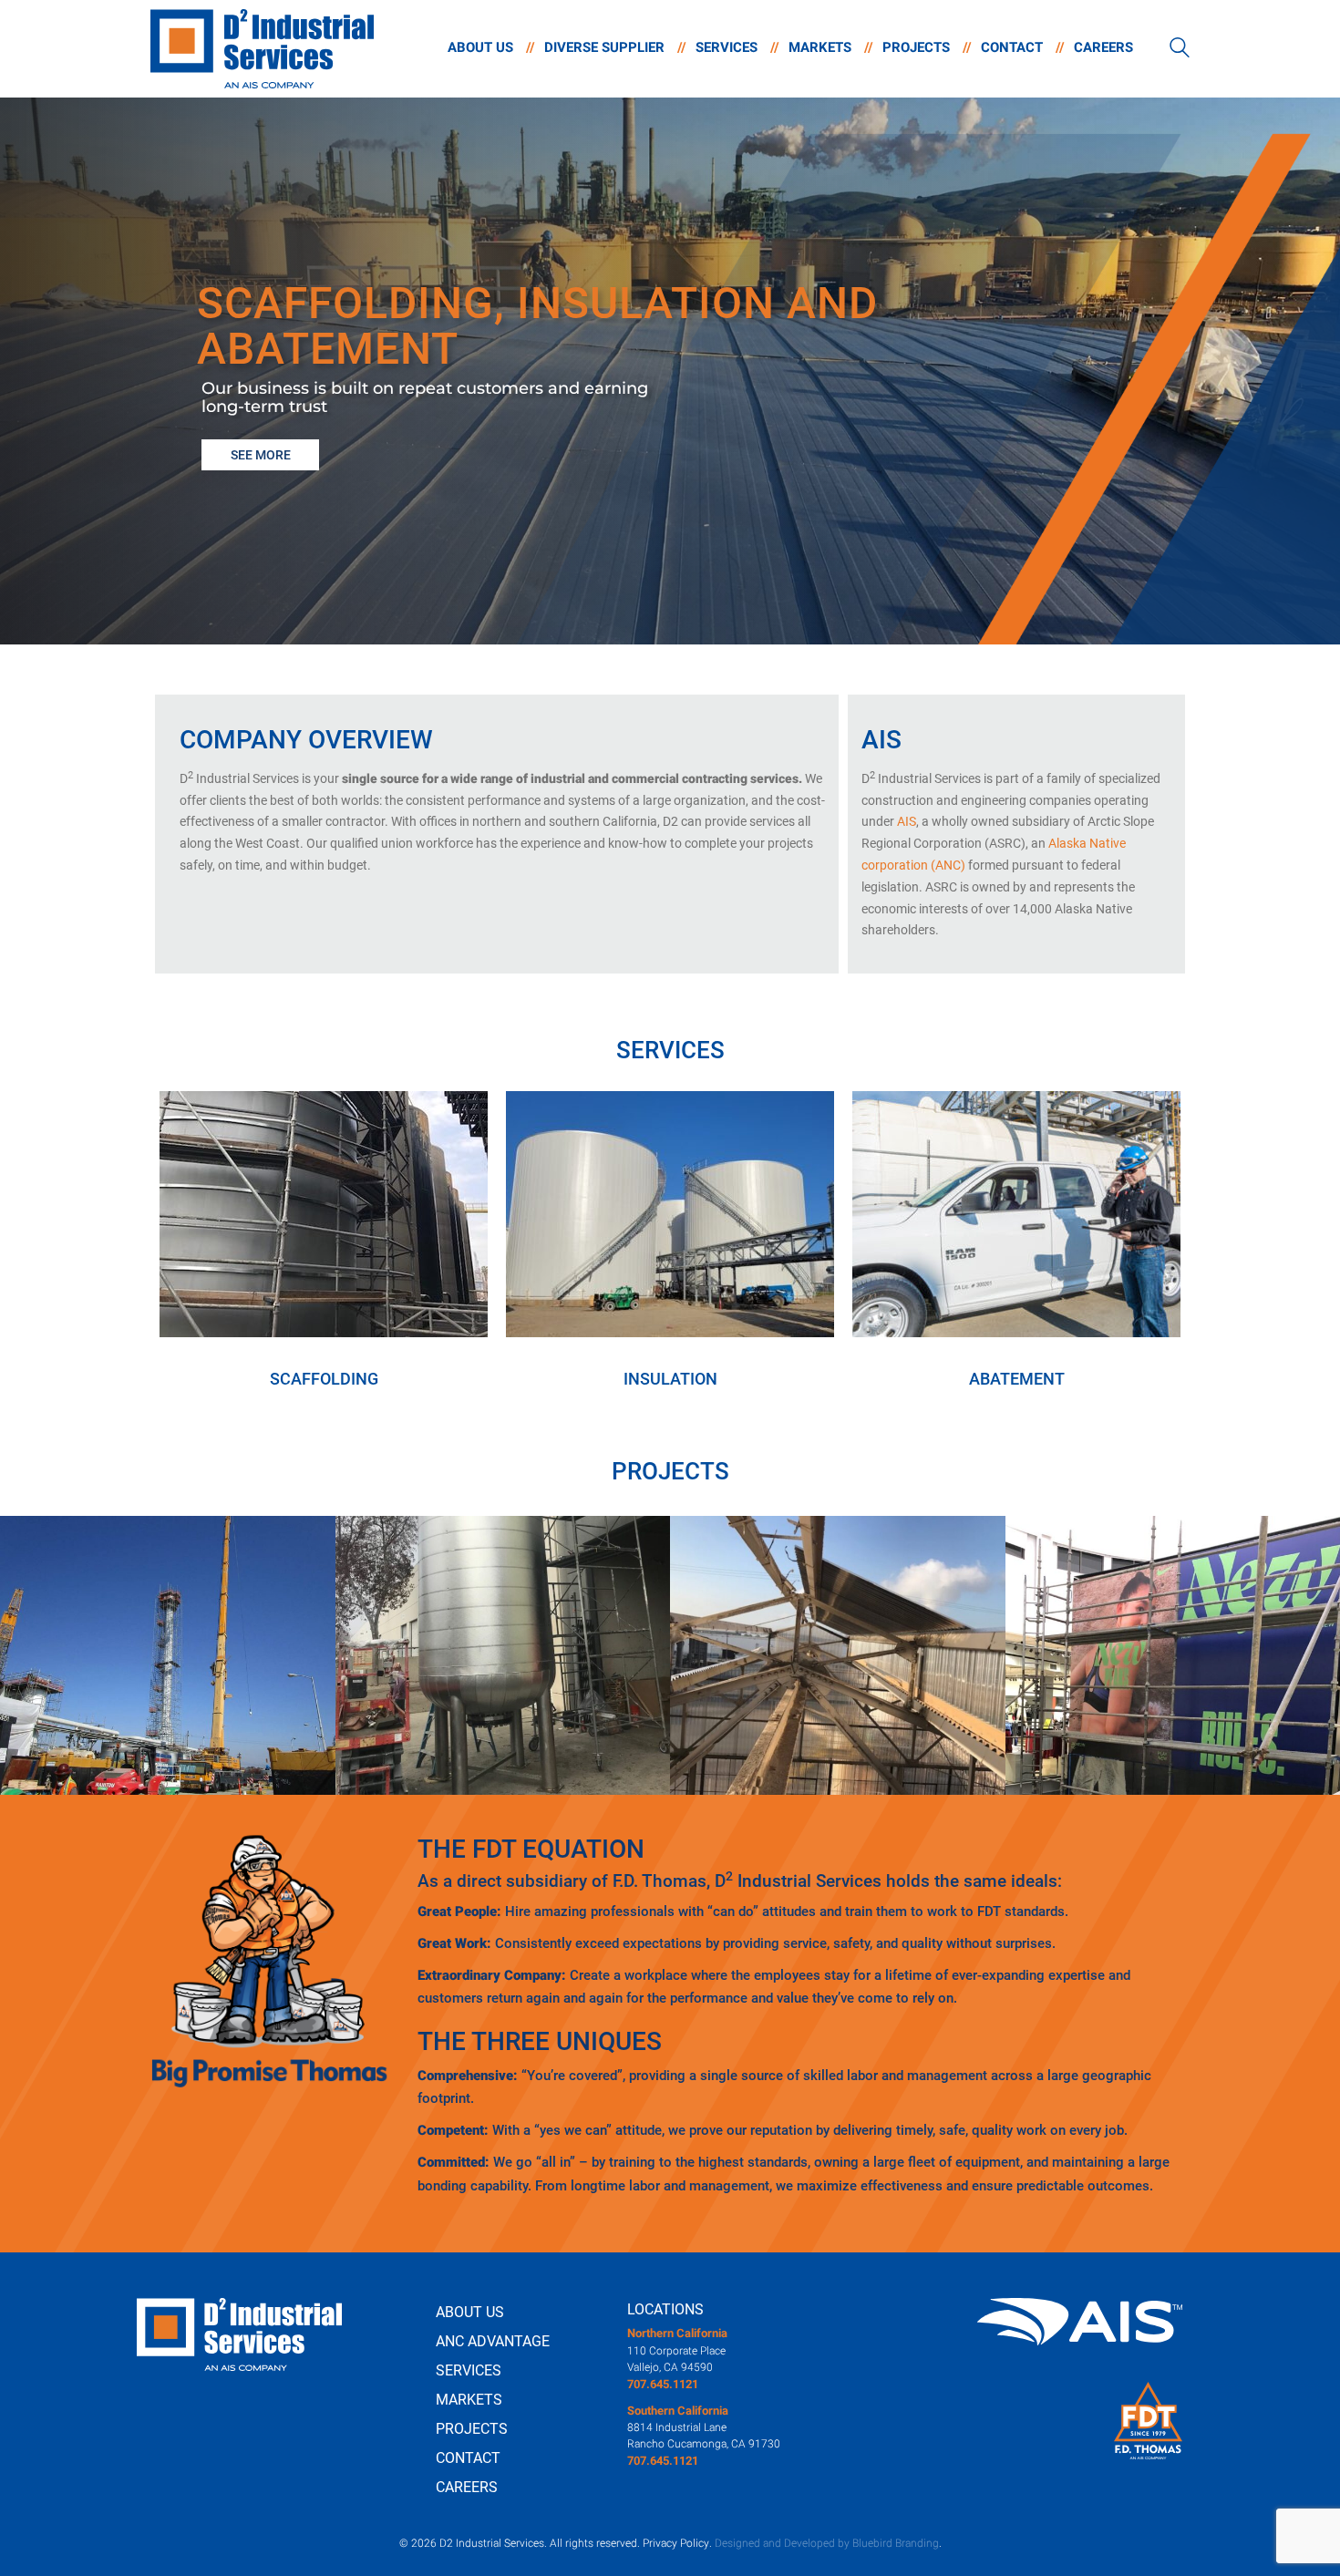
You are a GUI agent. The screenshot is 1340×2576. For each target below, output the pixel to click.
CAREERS (467, 2487)
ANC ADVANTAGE (493, 2341)
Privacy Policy (676, 2543)
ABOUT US (470, 2312)
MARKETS (469, 2400)
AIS (907, 821)
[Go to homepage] (262, 49)
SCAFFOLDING (324, 1379)
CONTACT (468, 2458)
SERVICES (469, 2370)
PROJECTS (472, 2429)
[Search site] (1180, 50)
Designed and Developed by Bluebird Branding (827, 2543)
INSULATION (670, 1379)
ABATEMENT (1017, 1379)
